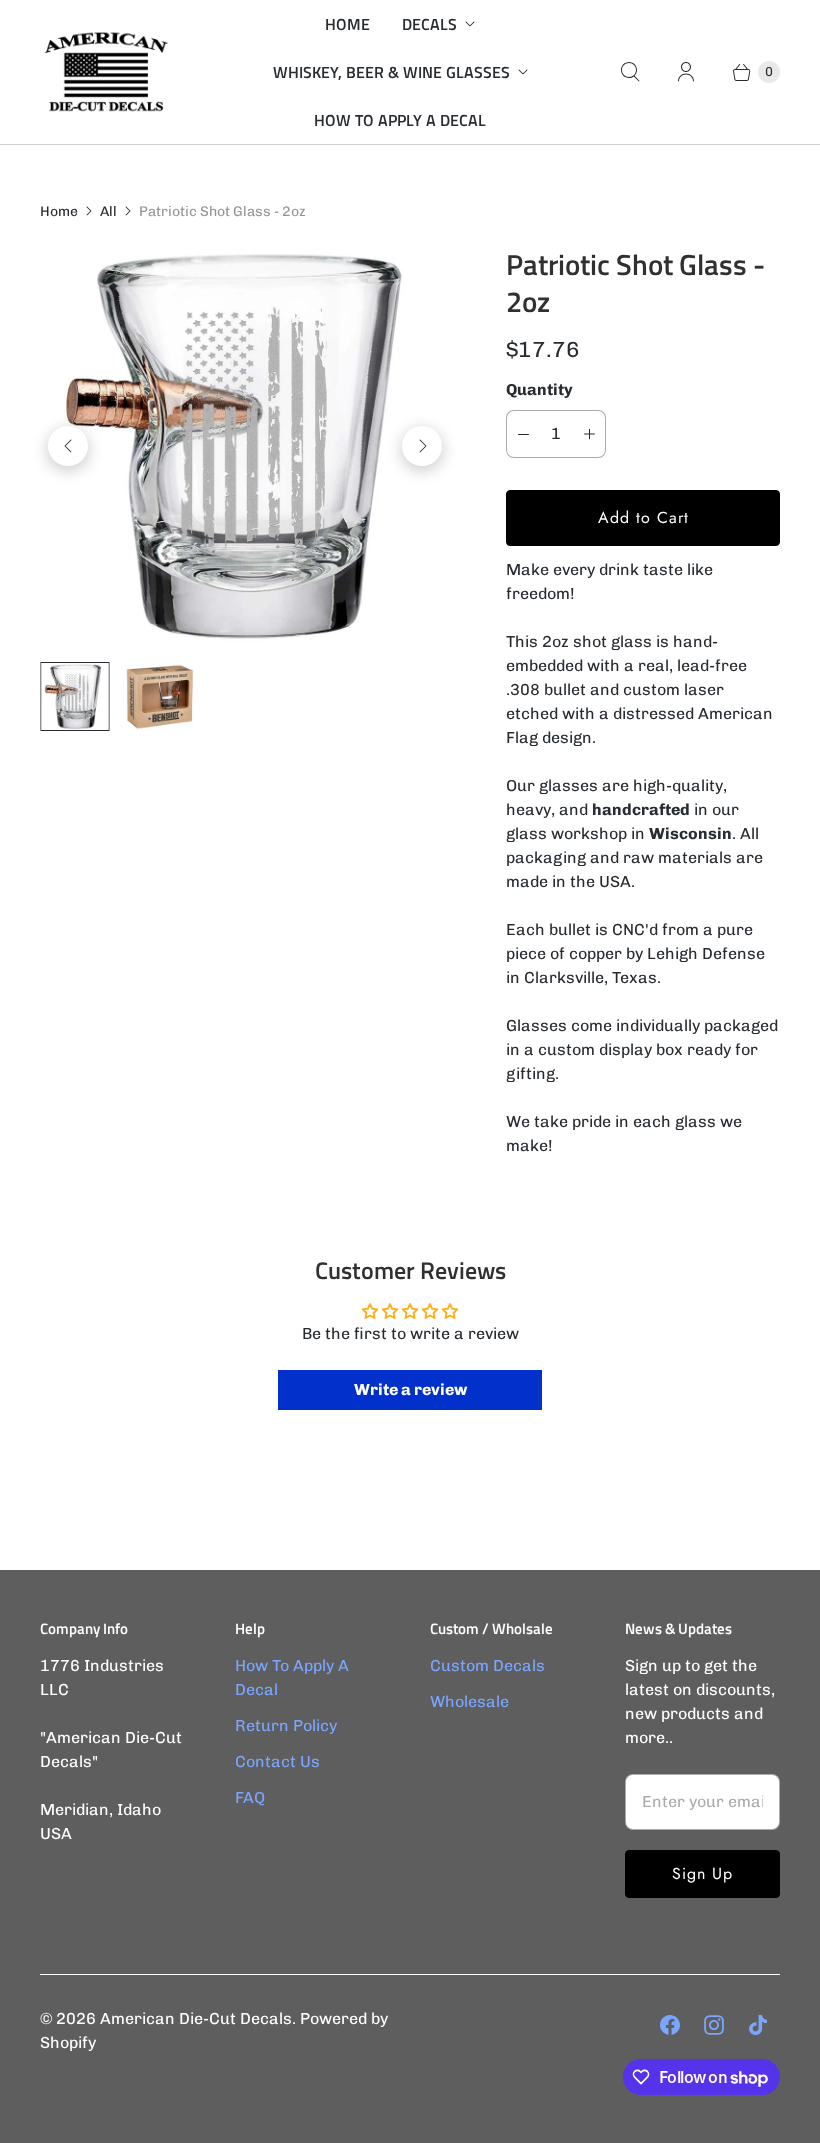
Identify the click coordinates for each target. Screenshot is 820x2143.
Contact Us (277, 1761)
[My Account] (686, 72)
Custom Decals (487, 1665)
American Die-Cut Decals (196, 2018)
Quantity (539, 389)
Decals (429, 24)
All (108, 211)
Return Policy (286, 1725)
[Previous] (68, 446)
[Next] (422, 446)
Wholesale (469, 1701)
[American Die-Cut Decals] (105, 72)
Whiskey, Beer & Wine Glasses (391, 72)
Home (347, 24)
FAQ (250, 1797)
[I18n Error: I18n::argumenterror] (74, 696)
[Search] (630, 72)
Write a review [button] (410, 1389)
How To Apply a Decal (400, 120)
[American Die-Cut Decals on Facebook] (670, 2025)
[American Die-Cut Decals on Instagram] (714, 2025)
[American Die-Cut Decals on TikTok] (758, 2025)
